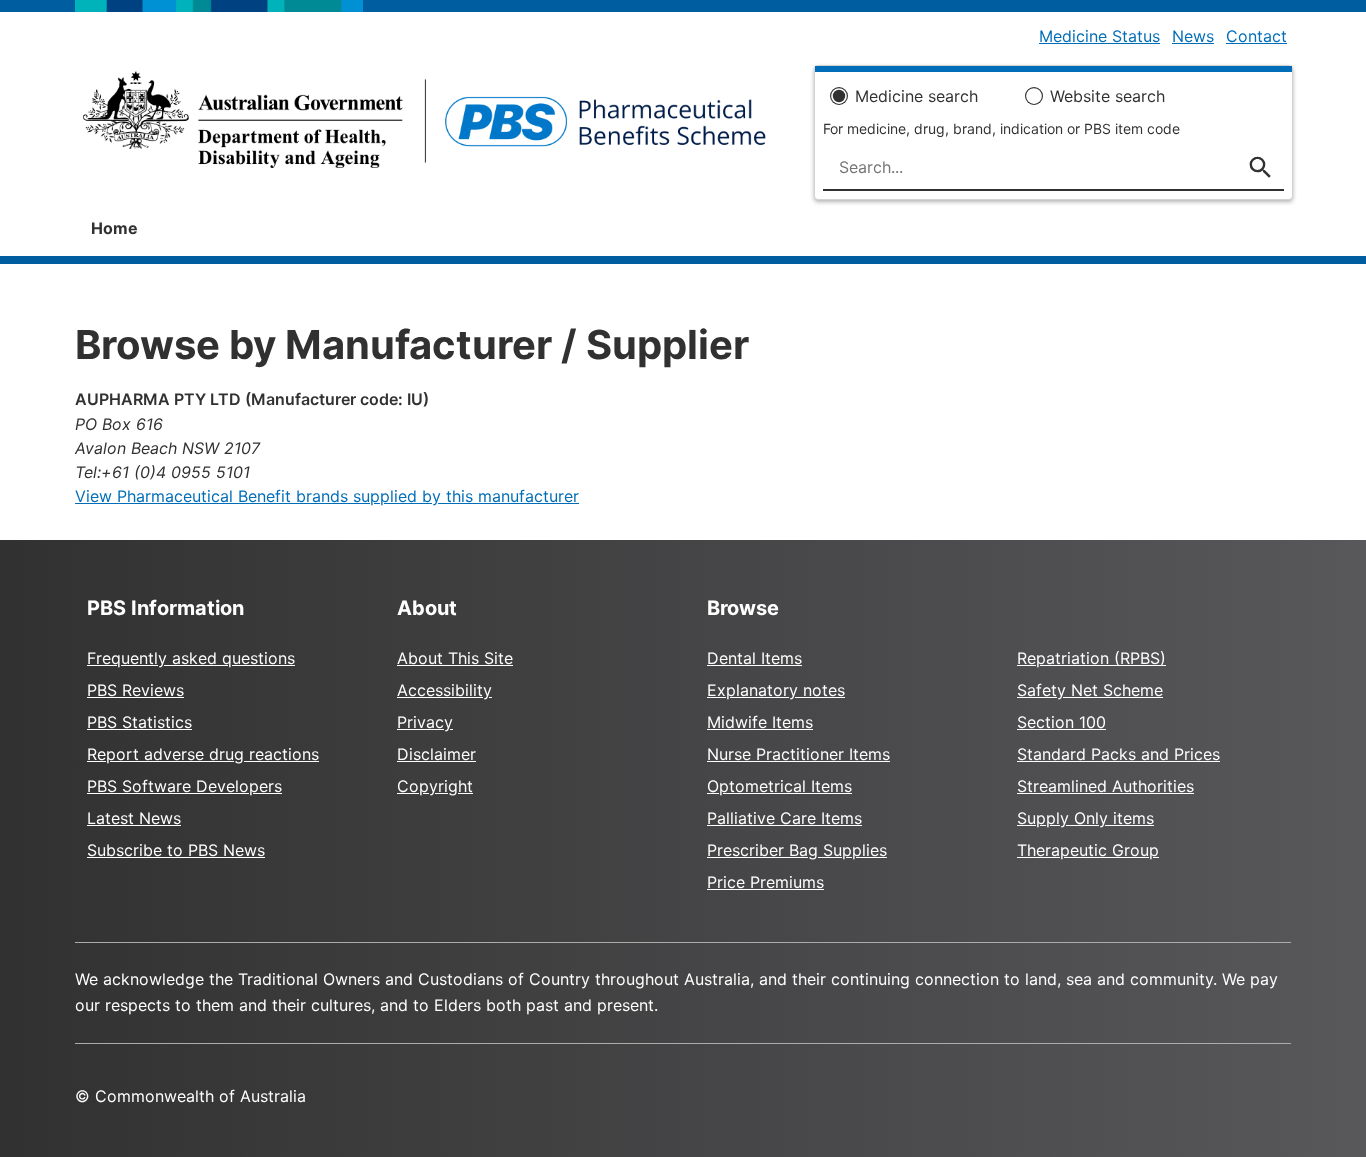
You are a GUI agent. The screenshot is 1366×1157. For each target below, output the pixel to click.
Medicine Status (1099, 36)
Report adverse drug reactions (203, 754)
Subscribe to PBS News (176, 850)
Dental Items (754, 658)
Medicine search (916, 96)
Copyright (435, 786)
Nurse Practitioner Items (798, 754)
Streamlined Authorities (1105, 786)
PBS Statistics (139, 722)
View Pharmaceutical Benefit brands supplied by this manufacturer (327, 496)
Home (114, 228)
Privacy (425, 722)
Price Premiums (765, 882)
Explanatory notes (776, 690)
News (1193, 36)
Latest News (134, 818)
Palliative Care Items (784, 818)
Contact (1256, 36)
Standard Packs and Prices (1118, 754)
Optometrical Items (779, 786)
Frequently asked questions (191, 658)
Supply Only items (1085, 818)
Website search (1107, 96)
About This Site (455, 658)
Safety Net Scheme (1090, 690)
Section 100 (1061, 722)
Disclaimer (436, 754)
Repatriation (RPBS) (1091, 658)
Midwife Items (760, 722)
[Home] (424, 126)
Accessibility (444, 690)
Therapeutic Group (1088, 850)
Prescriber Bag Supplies (797, 850)
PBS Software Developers (184, 786)
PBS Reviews (135, 690)
